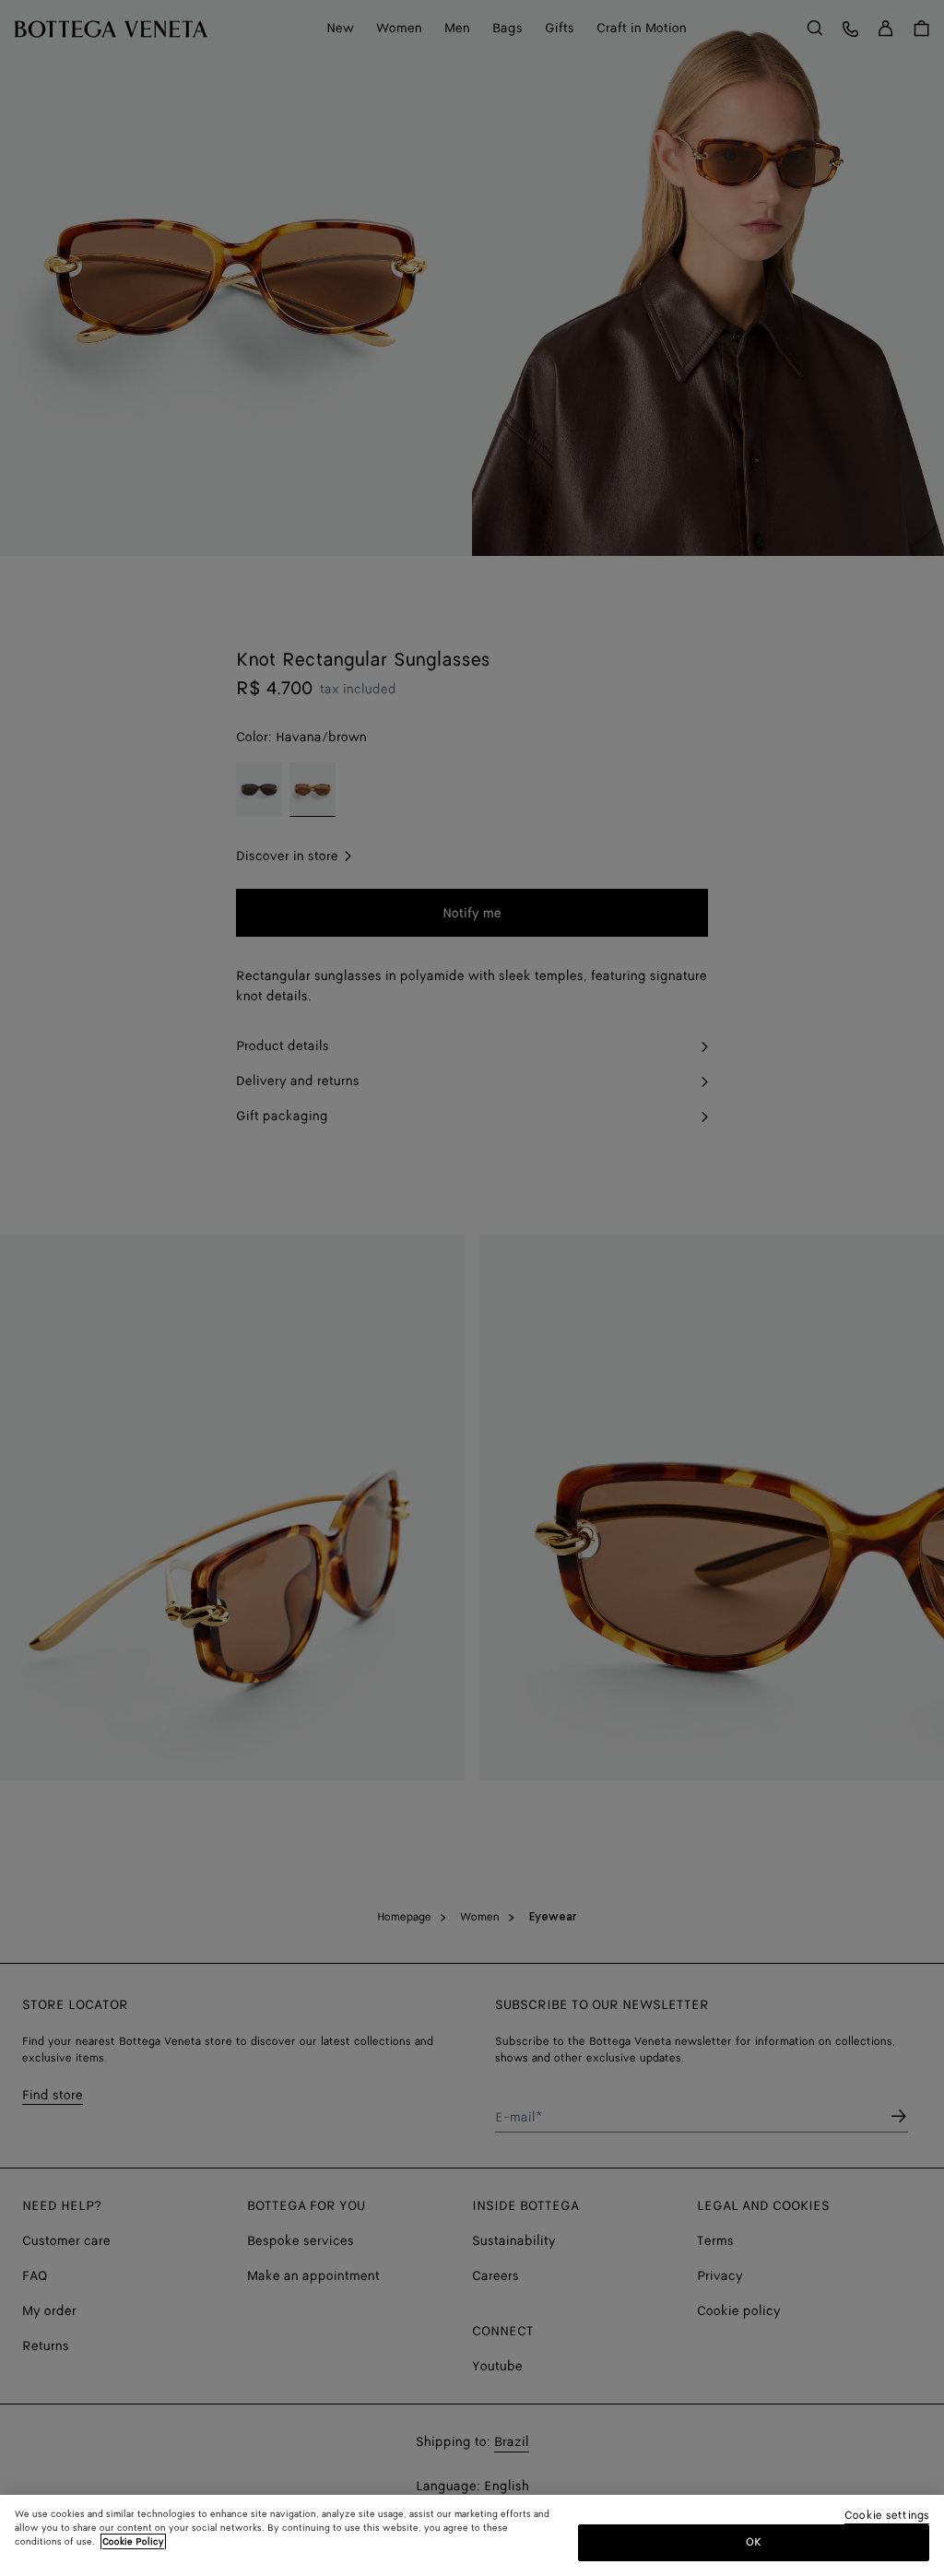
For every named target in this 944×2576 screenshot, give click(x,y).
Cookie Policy (133, 2542)
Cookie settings (887, 2517)
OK (754, 2542)
